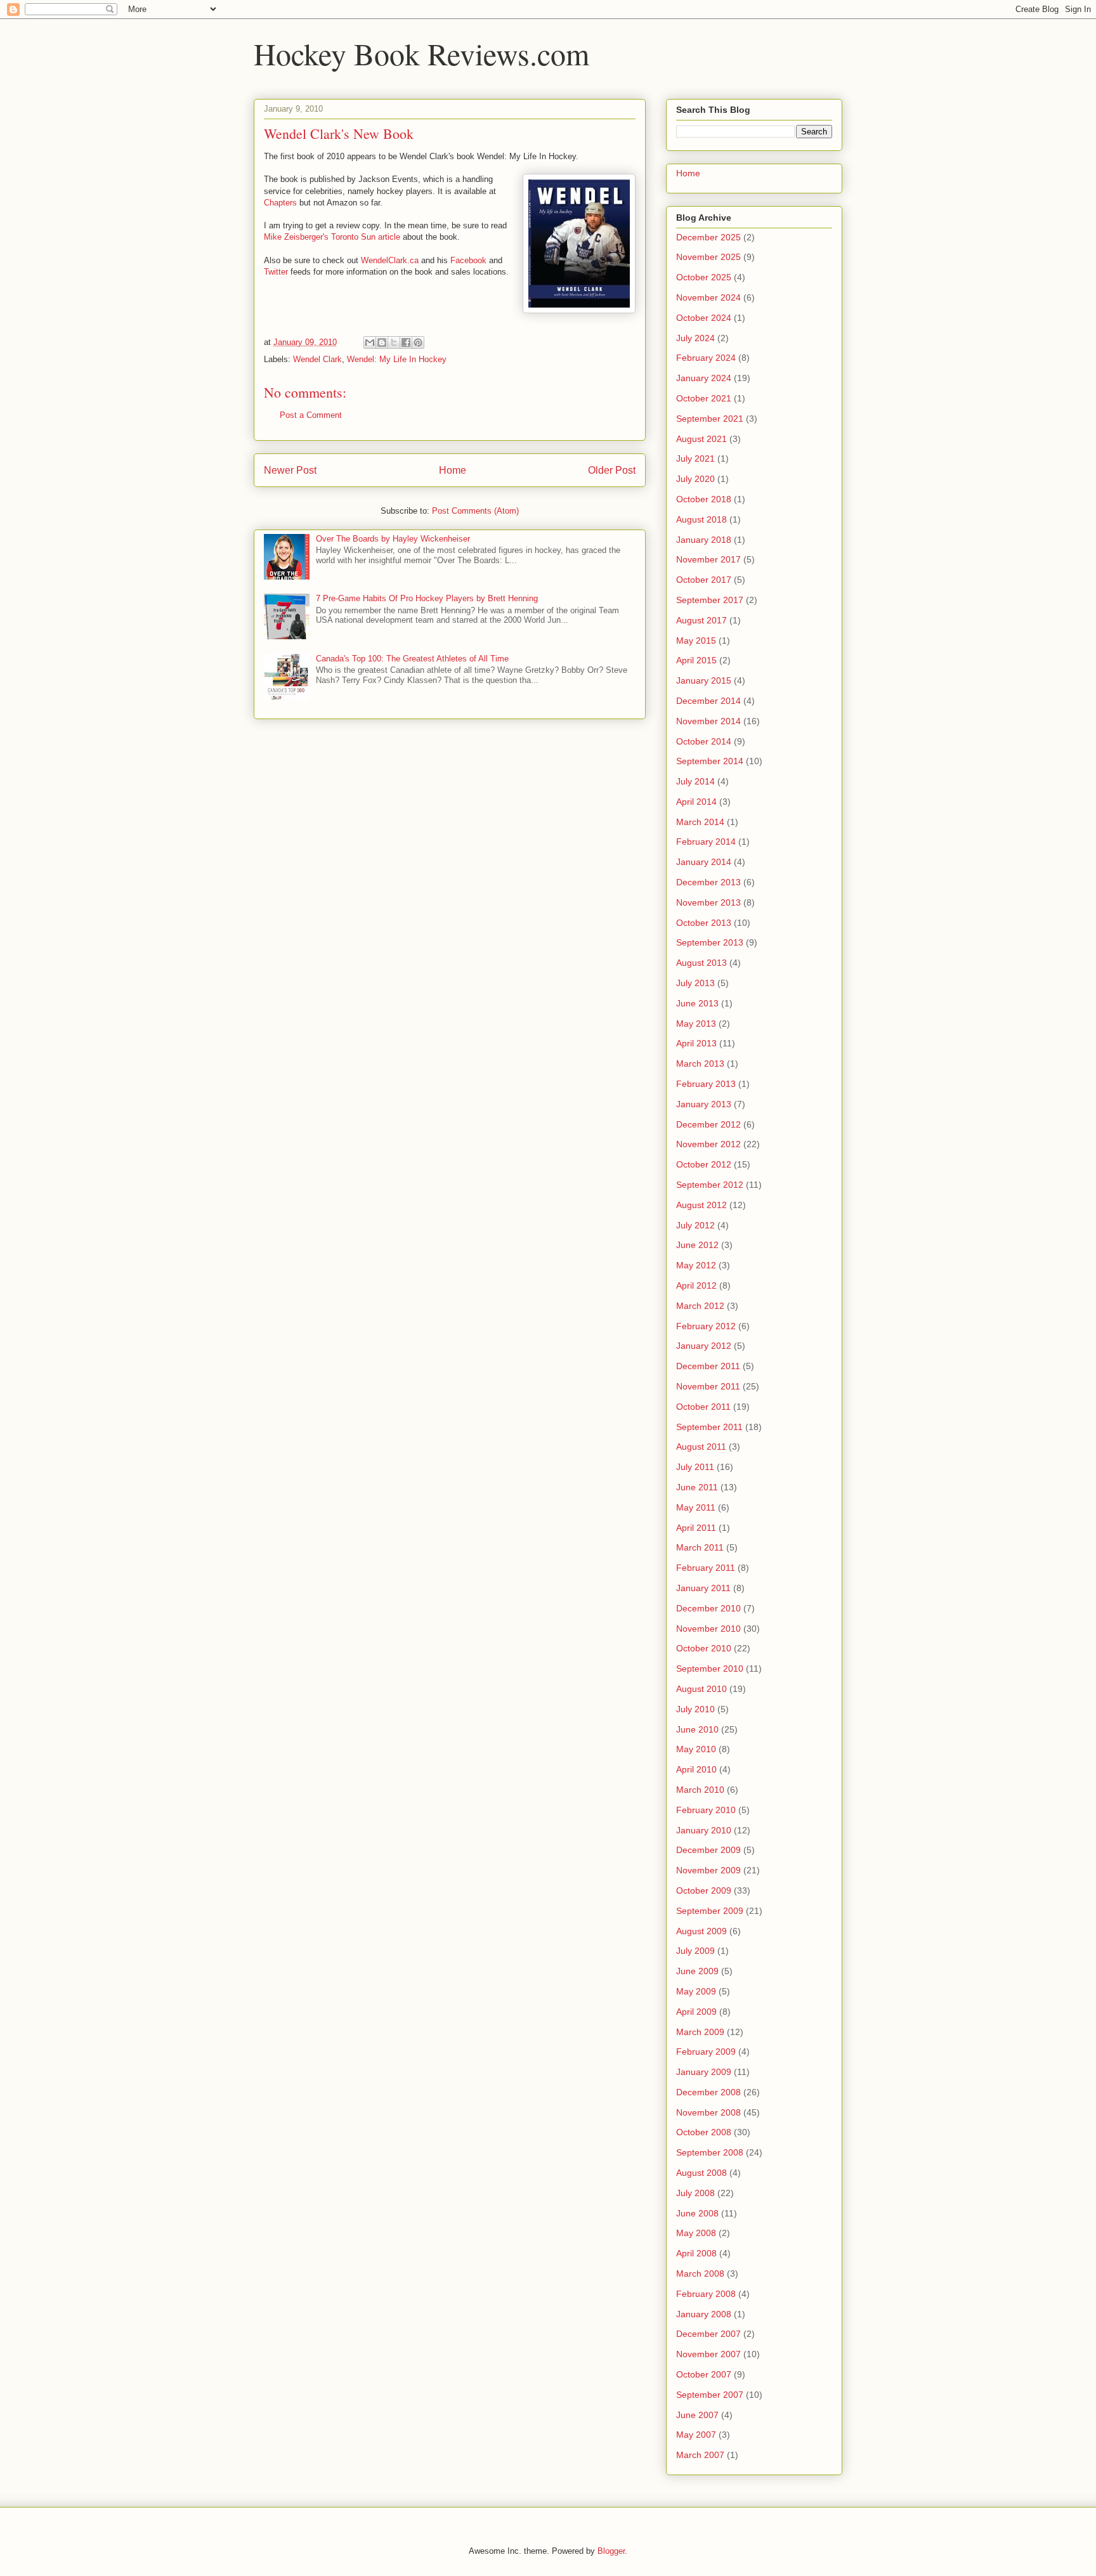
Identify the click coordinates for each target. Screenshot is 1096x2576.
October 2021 (704, 398)
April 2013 (696, 1043)
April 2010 (696, 1769)
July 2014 (695, 781)
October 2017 (704, 580)
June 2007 (697, 2415)
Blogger (611, 2551)
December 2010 (708, 1608)
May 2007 (696, 2435)
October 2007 (704, 2374)
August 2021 (701, 439)
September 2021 (710, 419)
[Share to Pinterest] (418, 342)
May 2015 (696, 641)
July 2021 (695, 459)
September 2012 (710, 1185)
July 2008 (695, 2193)
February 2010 (706, 1810)
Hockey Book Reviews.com (421, 53)
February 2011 (706, 1568)
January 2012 (704, 1346)
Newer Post (290, 470)
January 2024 (704, 378)
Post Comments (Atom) (475, 511)
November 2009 (708, 1870)
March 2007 (700, 2455)
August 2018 (701, 519)
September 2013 (710, 942)
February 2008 (706, 2294)
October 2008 (704, 2132)
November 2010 (708, 1629)
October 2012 (704, 1164)
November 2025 (708, 257)
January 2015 (704, 680)
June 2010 (697, 1729)
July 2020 (695, 479)
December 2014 (708, 701)
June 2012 (697, 1245)
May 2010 (696, 1749)
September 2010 (710, 1669)
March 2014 (700, 822)
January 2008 (704, 2314)
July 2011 (695, 1467)
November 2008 (708, 2112)
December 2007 (708, 2334)
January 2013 (704, 1104)
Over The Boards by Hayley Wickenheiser (393, 539)
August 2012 (701, 1205)
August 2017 (701, 620)
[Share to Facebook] (406, 342)
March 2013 (700, 1064)
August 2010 (701, 1689)
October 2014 (704, 741)
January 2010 (704, 1830)
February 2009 (706, 2052)
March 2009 (700, 2032)
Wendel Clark (317, 359)
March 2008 (700, 2274)
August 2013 (701, 963)
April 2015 (696, 660)
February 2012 (706, 1326)
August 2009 (701, 1931)
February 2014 (706, 842)
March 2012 (700, 1306)
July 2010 (695, 1709)
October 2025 (704, 277)
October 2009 (704, 1890)
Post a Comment (311, 415)
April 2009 (696, 2012)
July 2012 (695, 1225)
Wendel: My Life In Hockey (397, 359)
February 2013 (706, 1084)
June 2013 (697, 1003)
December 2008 (708, 2092)
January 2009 (704, 2072)
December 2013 (708, 882)
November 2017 (708, 559)
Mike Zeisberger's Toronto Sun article (332, 237)
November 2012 (708, 1144)
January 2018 (704, 540)
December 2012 (708, 1124)
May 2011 (696, 1507)
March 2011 (700, 1547)
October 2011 (703, 1407)
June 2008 (697, 2213)
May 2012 (696, 1265)
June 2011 (697, 1487)
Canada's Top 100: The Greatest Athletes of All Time (412, 659)
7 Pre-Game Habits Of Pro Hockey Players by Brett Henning (427, 598)
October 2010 (704, 1648)
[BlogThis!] (382, 342)
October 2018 (704, 499)
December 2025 (708, 237)
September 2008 (710, 2152)
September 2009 (710, 1911)
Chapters (280, 203)
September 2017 (710, 600)
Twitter (276, 272)
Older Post (612, 470)
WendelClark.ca (390, 260)
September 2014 (710, 761)
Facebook (468, 260)
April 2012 (696, 1285)
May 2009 (696, 1991)
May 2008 (696, 2233)
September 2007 (710, 2395)
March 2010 (700, 1790)
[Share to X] (394, 342)
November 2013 (708, 902)
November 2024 (708, 297)
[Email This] (370, 342)
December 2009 (708, 1850)
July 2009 (695, 1951)
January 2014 (704, 862)
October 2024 (704, 318)
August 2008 (701, 2173)
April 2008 (696, 2253)
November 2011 (708, 1386)
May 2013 (696, 1024)
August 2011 (701, 1447)
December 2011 (708, 1366)
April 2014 (696, 802)
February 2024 (706, 358)
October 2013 (704, 923)
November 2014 (708, 721)
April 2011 (696, 1528)
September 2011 (709, 1427)
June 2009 (697, 1971)
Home (453, 470)
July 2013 (695, 983)
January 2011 (703, 1588)
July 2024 (695, 338)
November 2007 (708, 2354)
